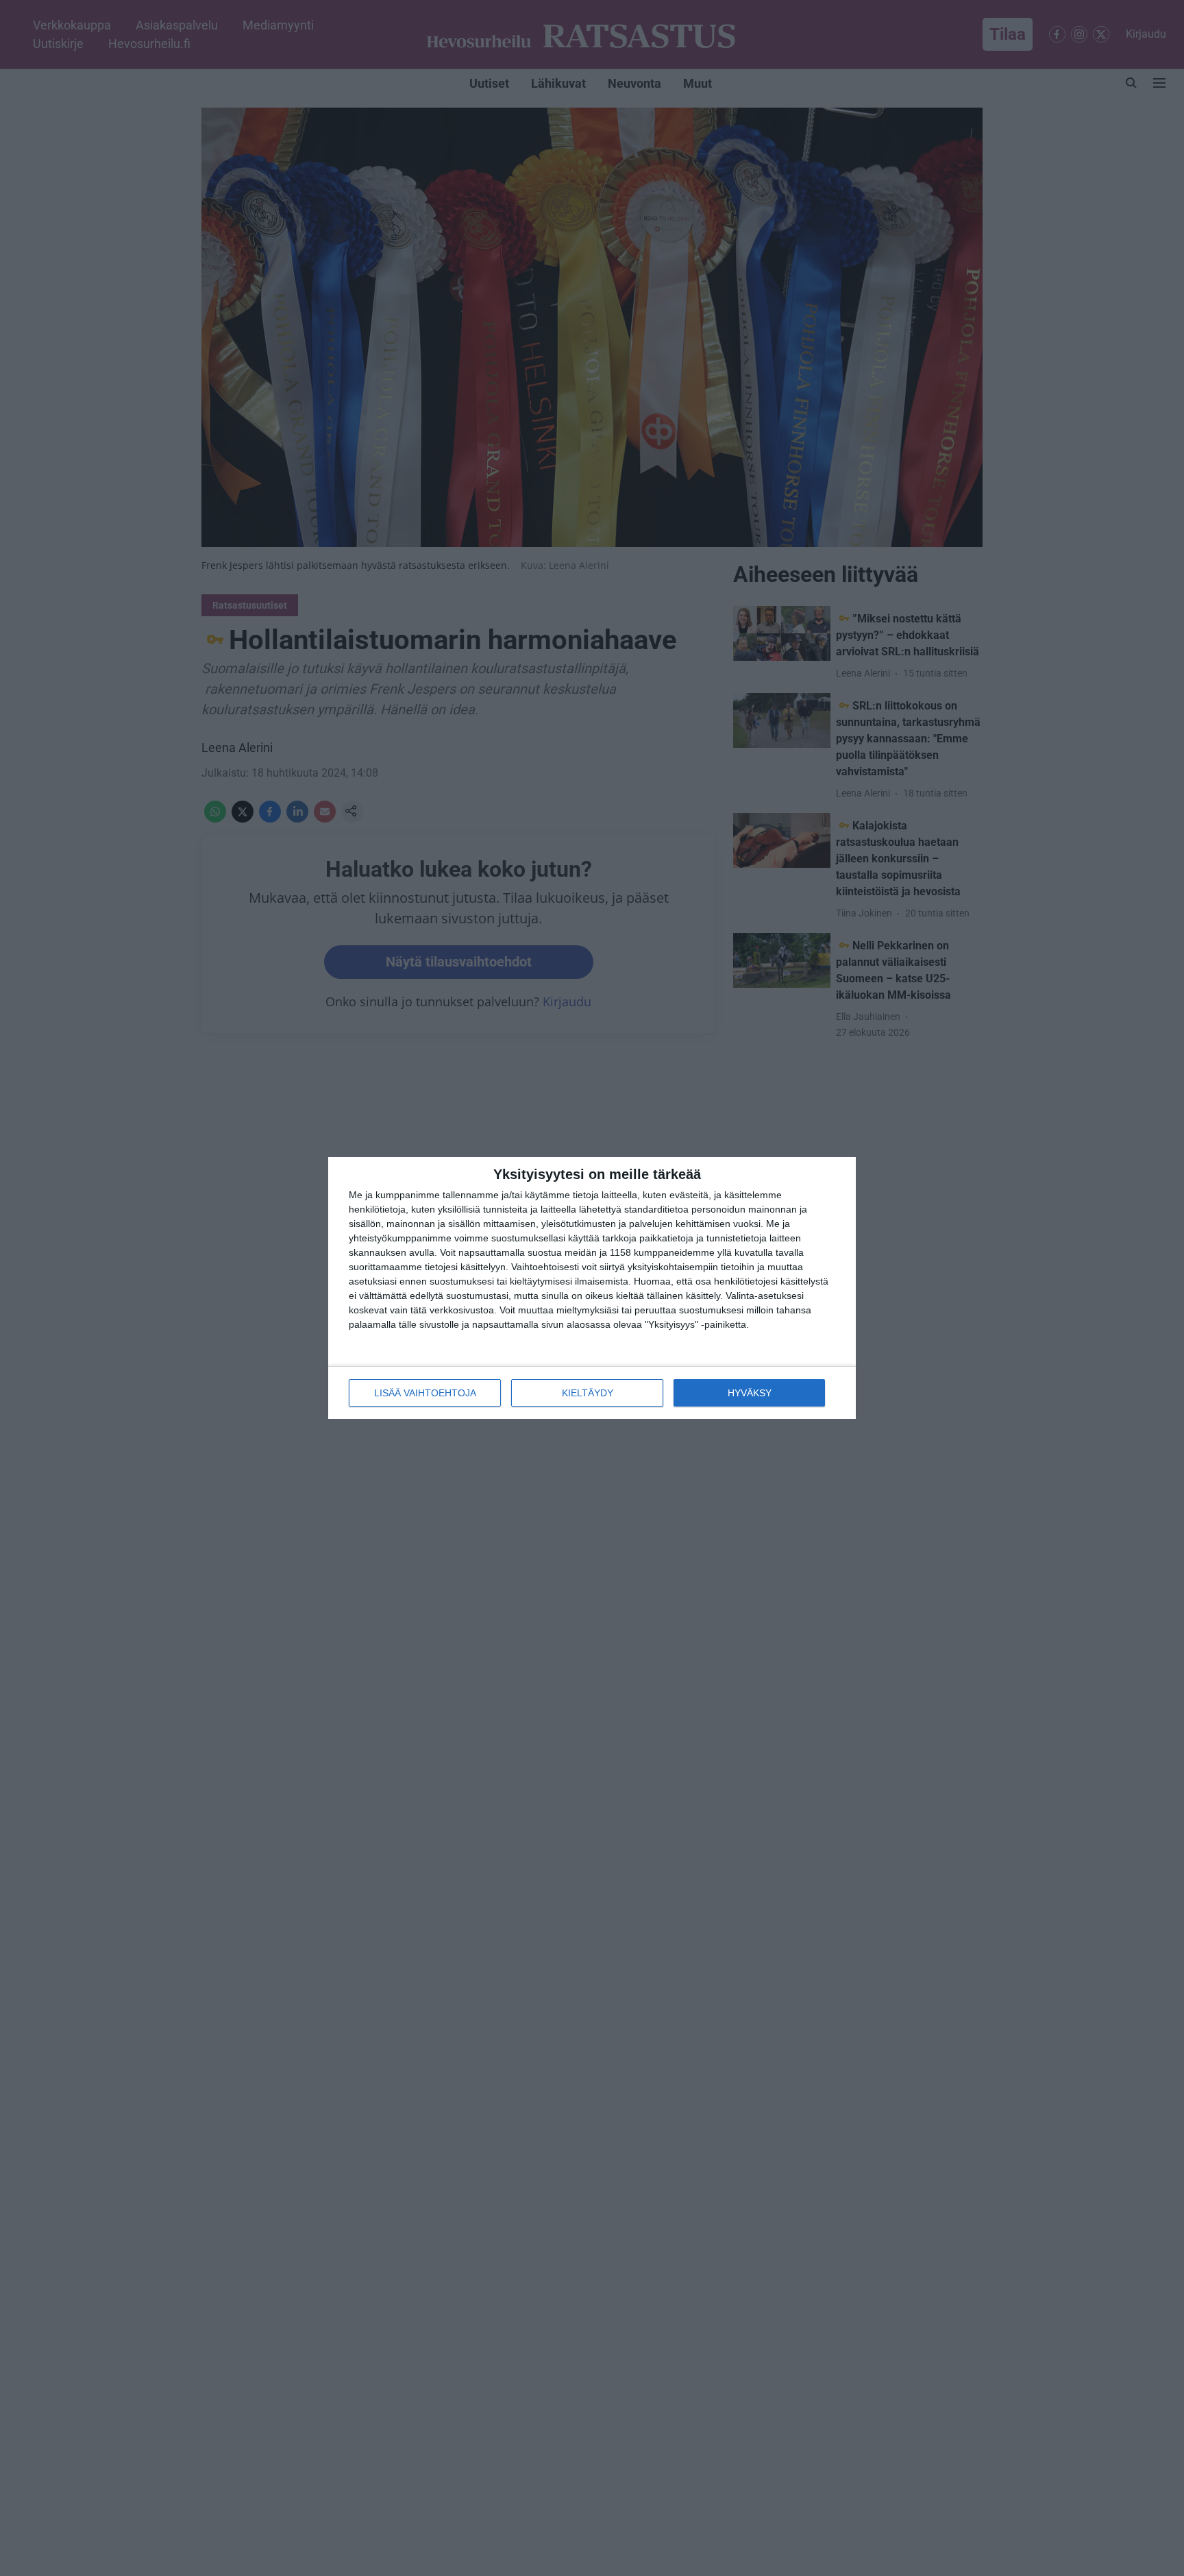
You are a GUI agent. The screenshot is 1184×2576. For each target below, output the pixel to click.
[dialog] (592, 1288)
